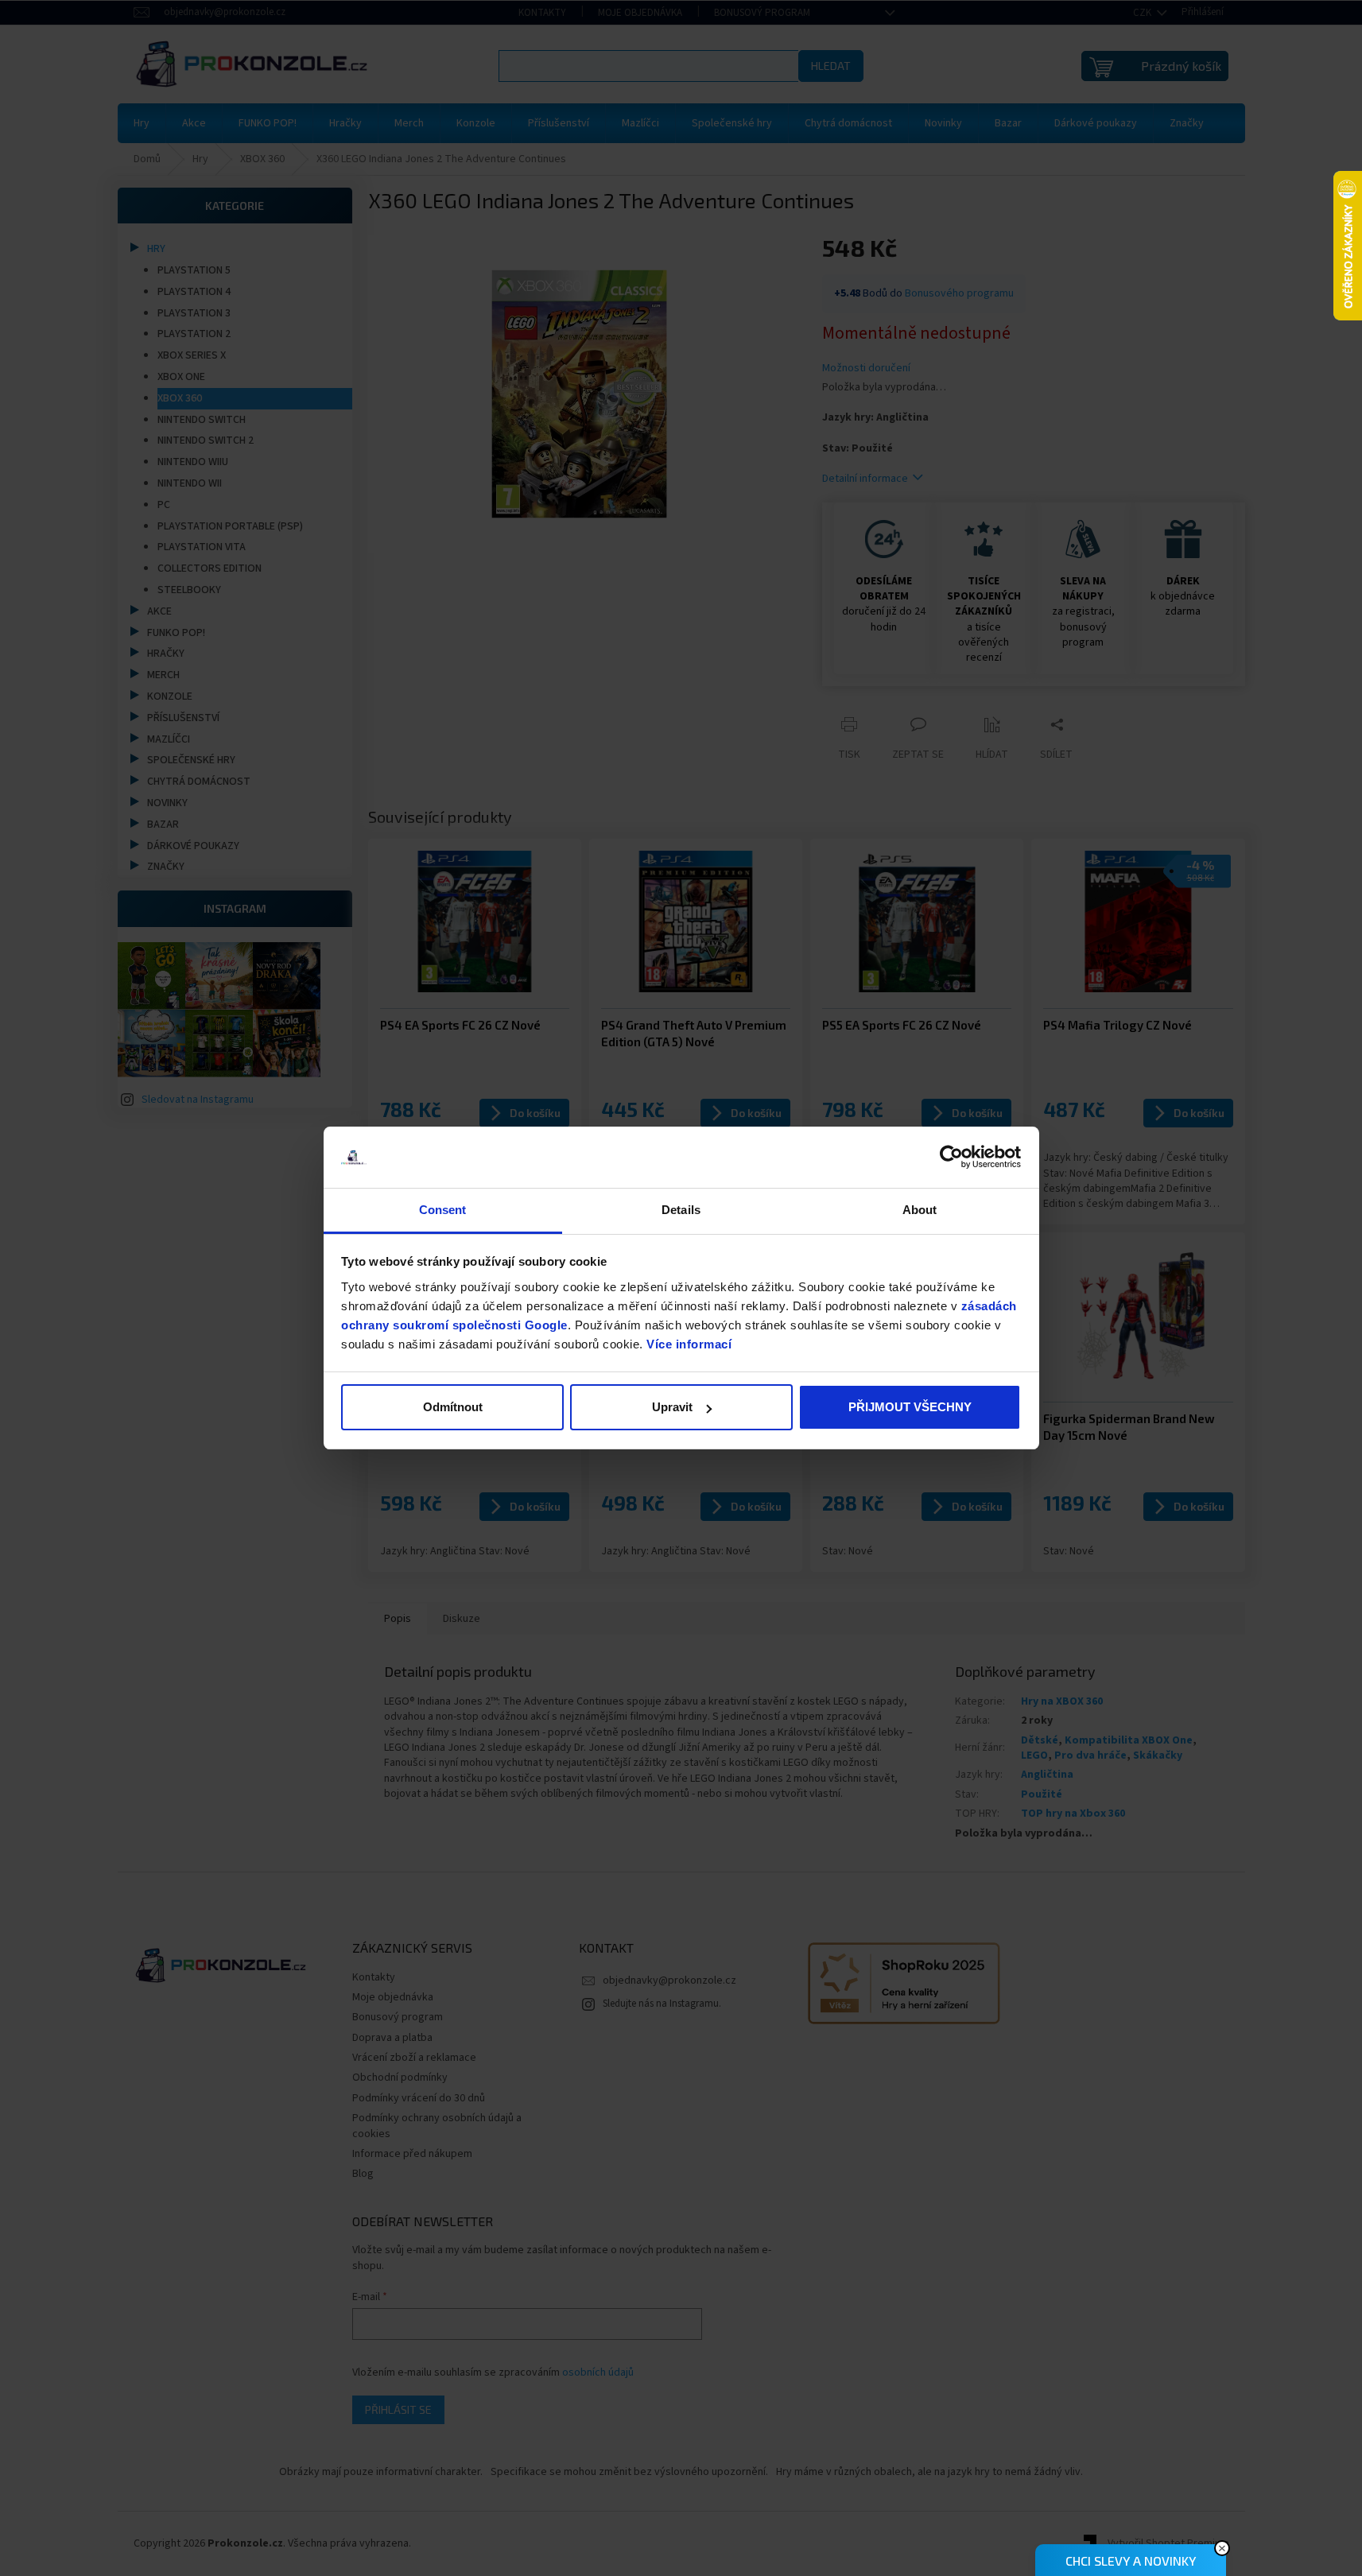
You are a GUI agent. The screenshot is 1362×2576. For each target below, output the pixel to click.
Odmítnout (453, 1407)
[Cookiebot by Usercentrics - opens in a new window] (951, 1158)
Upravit (672, 1407)
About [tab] (920, 1210)
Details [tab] (681, 1210)
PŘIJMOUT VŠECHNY (910, 1407)
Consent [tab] (443, 1210)
